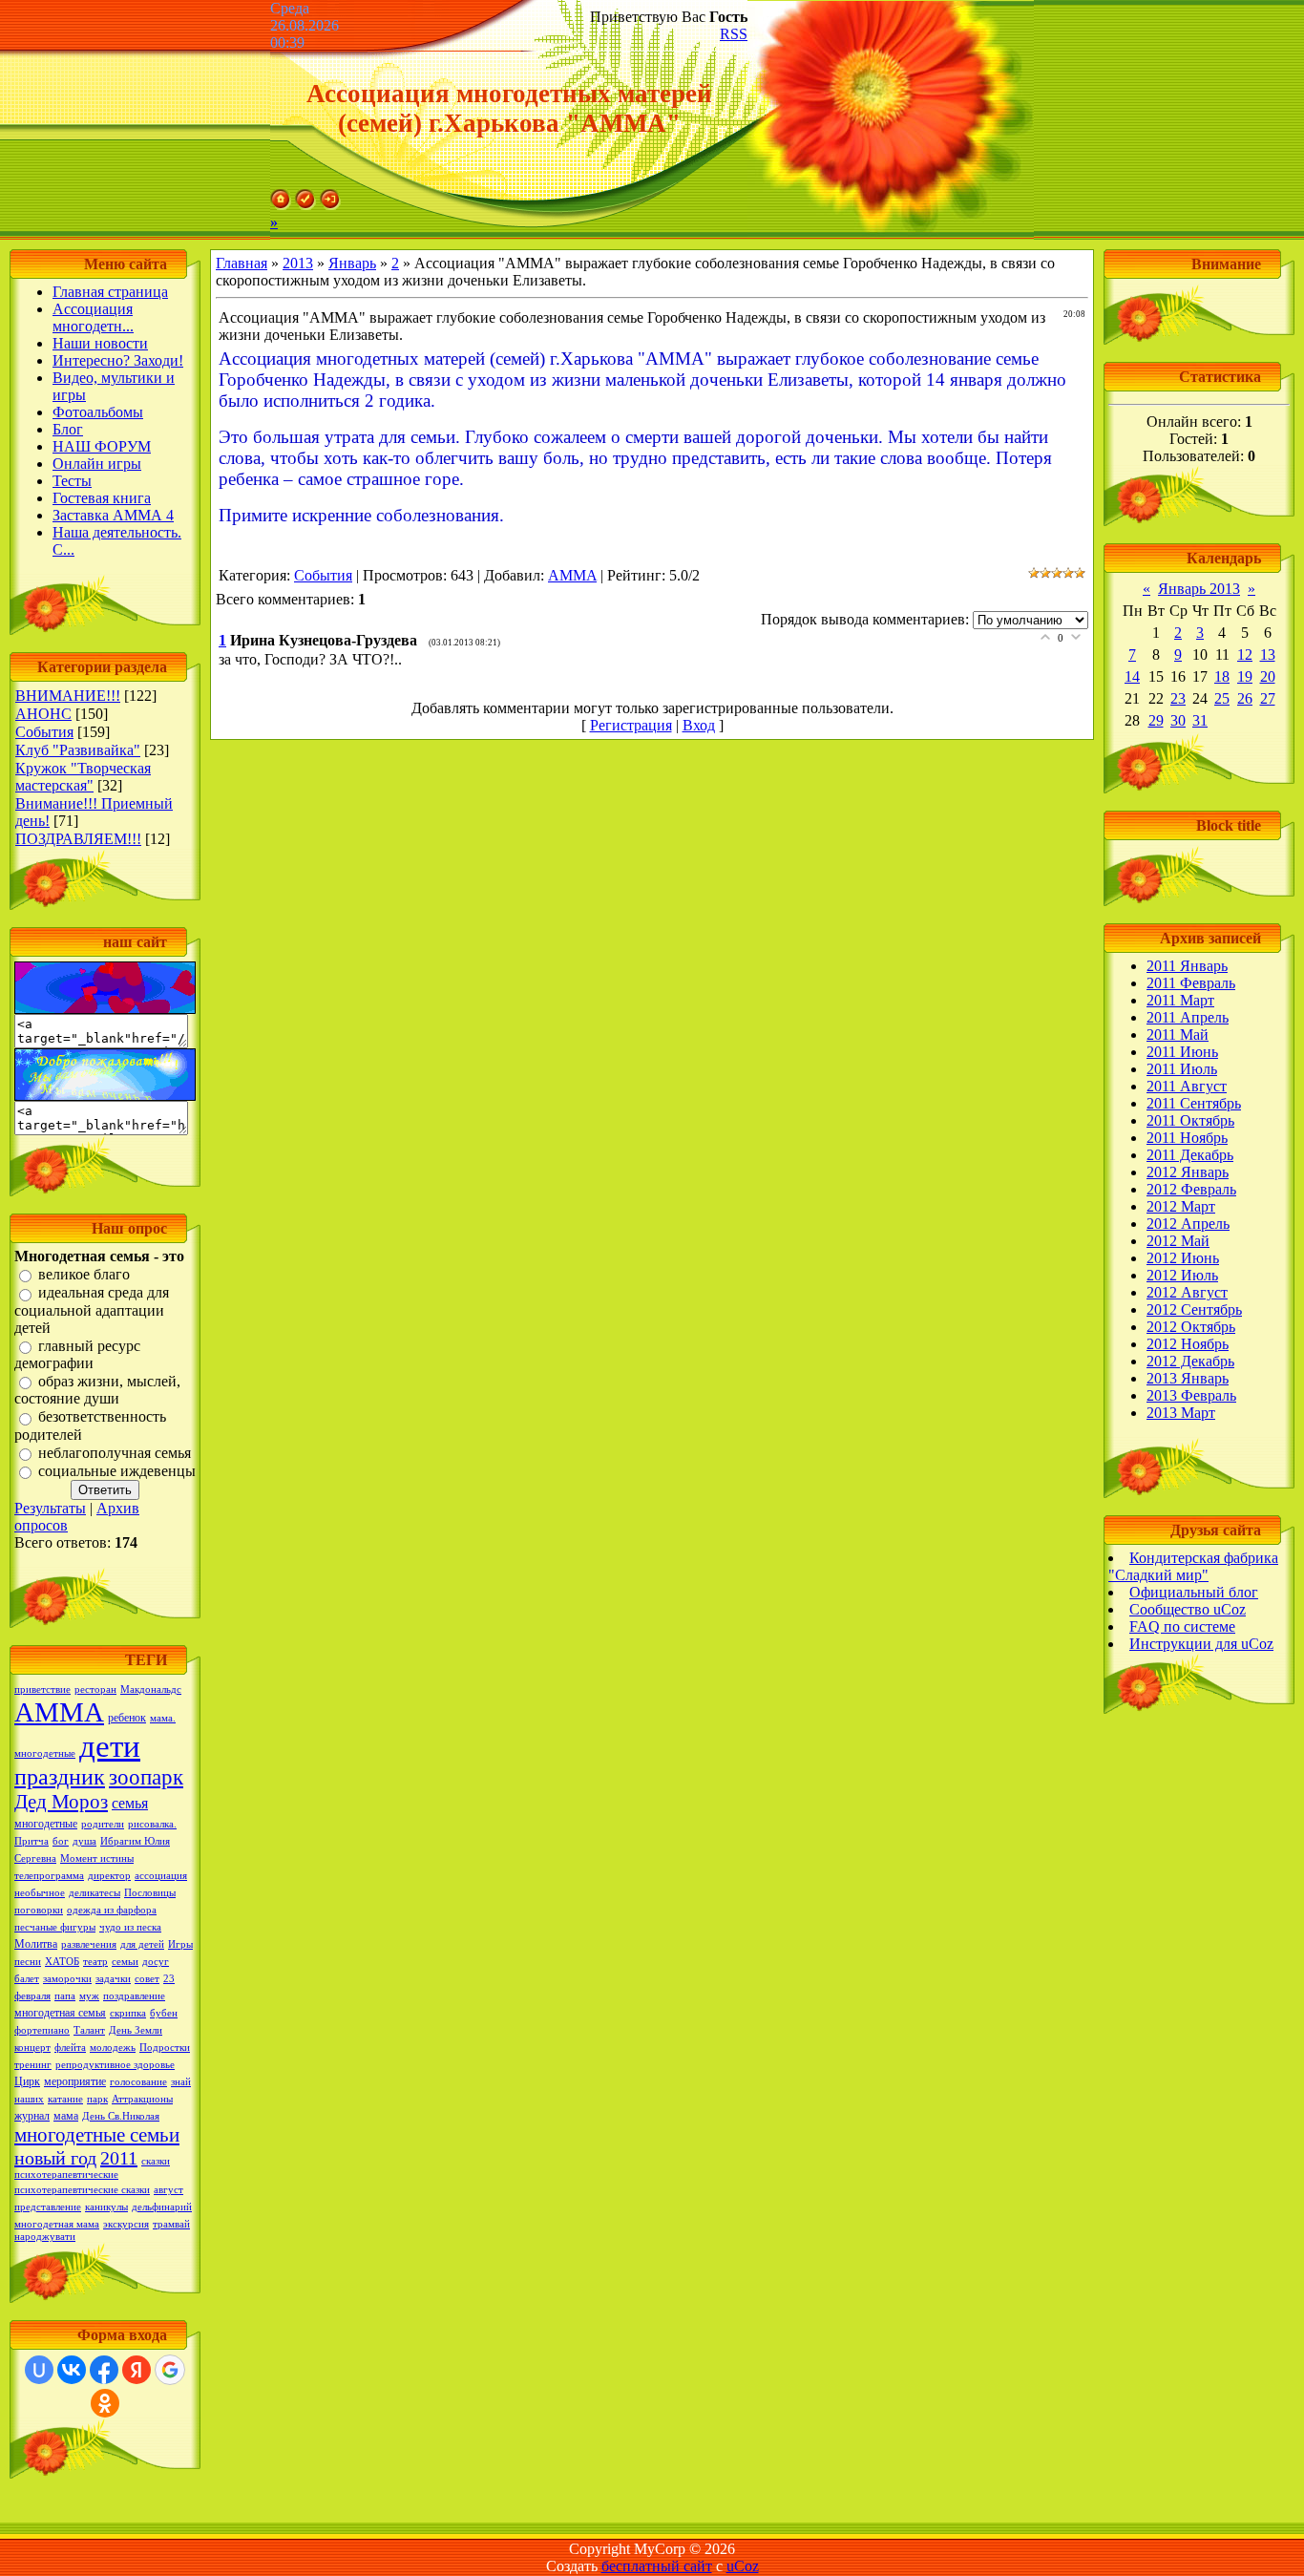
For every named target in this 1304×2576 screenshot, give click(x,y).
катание (65, 2099)
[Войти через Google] (170, 2370)
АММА (59, 1712)
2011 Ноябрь (1187, 1138)
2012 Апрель (1188, 1224)
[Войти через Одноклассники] (105, 2403)
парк (97, 2099)
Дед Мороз (61, 1802)
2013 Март (1181, 1413)
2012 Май (1178, 1241)
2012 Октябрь (1191, 1327)
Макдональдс (151, 1689)
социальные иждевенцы (117, 1471)
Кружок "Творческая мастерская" (83, 777)
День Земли (136, 2030)
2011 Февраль (1191, 983)
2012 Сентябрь (1194, 1309)
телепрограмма (49, 1876)
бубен (164, 2013)
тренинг (33, 2065)
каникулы (106, 2207)
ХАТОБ (62, 1962)
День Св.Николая (121, 2116)
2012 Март (1181, 1206)
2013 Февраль (1191, 1395)
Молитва (36, 1944)
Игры (180, 1944)
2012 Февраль (1191, 1189)
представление (48, 2207)
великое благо (84, 1274)
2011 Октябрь (1190, 1120)
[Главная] (281, 205)
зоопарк (146, 1777)
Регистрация (631, 725)
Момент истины (97, 1858)
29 (1156, 720)
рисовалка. (152, 1824)
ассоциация (161, 1876)
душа (84, 1841)
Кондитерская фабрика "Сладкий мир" (1193, 1566)
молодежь (113, 2048)
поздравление (134, 1996)
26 (1245, 698)
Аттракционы (142, 2099)
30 (1178, 720)
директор (109, 1876)
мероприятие (75, 2081)
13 (1268, 655)
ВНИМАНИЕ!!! (68, 696)
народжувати (45, 2237)
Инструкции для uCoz (1201, 1644)
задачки (113, 1979)
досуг (156, 1962)
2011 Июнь (1182, 1052)
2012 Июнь (1183, 1258)
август (168, 2190)
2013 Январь (1188, 1378)
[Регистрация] (305, 205)
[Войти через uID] (39, 2370)
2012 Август (1187, 1292)
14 (1132, 676)
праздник (60, 1777)
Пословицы (150, 1893)
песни (28, 1962)
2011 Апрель (1188, 1017)
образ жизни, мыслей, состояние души (97, 1390)
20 (1268, 676)
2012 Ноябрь (1188, 1344)
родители (103, 1824)
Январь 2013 (1199, 589)
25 (1222, 698)
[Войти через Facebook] (104, 2370)
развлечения (89, 1944)
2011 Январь (1187, 966)
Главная (242, 263)
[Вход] (330, 205)
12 (1245, 655)
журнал (32, 2116)
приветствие (42, 1689)
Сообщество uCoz (1188, 1609)
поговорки (39, 1910)
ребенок (127, 1718)
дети (110, 1746)
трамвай (171, 2224)
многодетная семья (60, 2013)
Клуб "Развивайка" (78, 750)
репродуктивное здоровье (115, 2065)
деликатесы (95, 1893)
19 (1245, 676)
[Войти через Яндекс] (137, 2370)
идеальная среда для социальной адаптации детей (92, 1310)
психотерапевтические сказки (82, 2190)
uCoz (743, 2566)
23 (1178, 698)
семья (130, 1803)
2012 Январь (1188, 1172)
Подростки (165, 2048)
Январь (352, 263)
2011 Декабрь (1190, 1155)
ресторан (95, 1689)
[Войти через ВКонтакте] (72, 2370)
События (44, 732)
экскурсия (126, 2224)
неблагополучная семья (115, 1453)
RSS (734, 34)
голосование (138, 2082)
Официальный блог (1194, 1592)
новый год (55, 2158)
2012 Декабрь (1190, 1361)
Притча (32, 1841)
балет (27, 1979)
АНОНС (43, 714)
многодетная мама (57, 2224)
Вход (699, 725)
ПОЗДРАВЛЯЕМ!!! (78, 839)
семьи (125, 1962)
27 (1268, 698)
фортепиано (42, 2030)
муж (89, 1996)
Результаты (50, 1508)
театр (95, 1962)
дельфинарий (162, 2207)
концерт (32, 2048)
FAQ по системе (1182, 1626)
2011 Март (1180, 1000)
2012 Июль (1182, 1275)
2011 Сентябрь (1194, 1103)
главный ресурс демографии (77, 1354)
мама (66, 2116)
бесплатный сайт (657, 2566)
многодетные (46, 1824)
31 (1200, 720)
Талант (89, 2030)
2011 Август (1187, 1086)
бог (61, 1841)
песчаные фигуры (55, 1927)
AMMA (572, 575)
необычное (40, 1893)
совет (147, 1979)
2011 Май (1178, 1035)
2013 (298, 263)
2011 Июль (1182, 1069)
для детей (142, 1944)
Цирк (27, 2081)
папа (65, 1996)
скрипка (128, 2013)
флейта (70, 2048)
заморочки (67, 1979)
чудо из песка (130, 1927)
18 (1222, 676)
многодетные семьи (97, 2135)
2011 (119, 2158)
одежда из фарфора (112, 1910)
